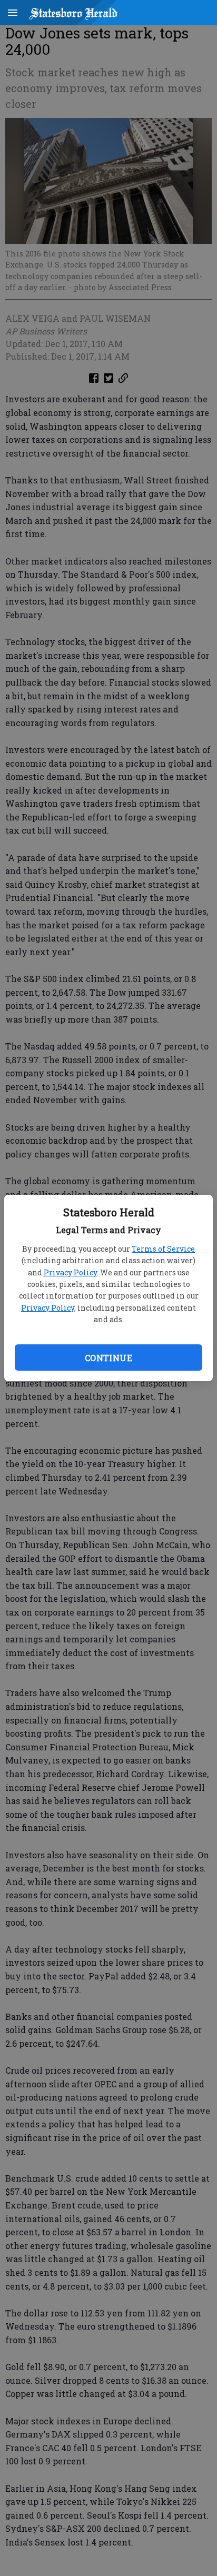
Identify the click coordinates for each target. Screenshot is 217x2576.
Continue (108, 1358)
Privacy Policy (70, 1272)
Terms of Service (163, 1249)
